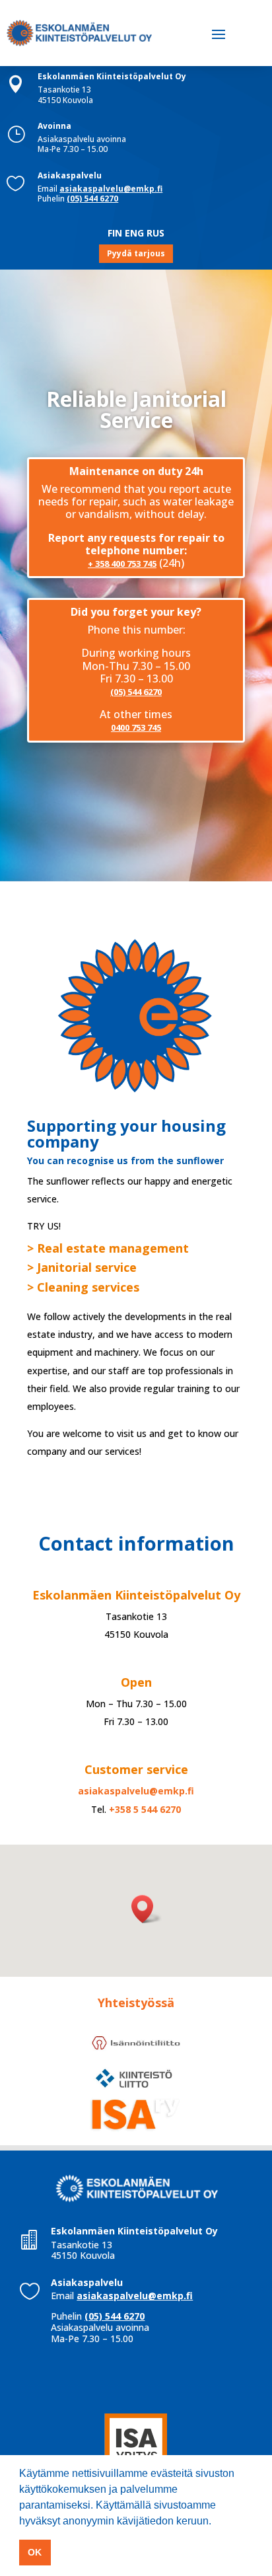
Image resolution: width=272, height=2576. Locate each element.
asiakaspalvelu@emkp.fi (111, 189)
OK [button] (35, 2552)
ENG (134, 233)
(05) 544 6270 (92, 199)
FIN (115, 233)
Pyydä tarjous (136, 253)
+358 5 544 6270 (145, 1809)
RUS (155, 233)
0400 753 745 (136, 727)
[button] (147, 1909)
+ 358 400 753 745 (122, 564)
